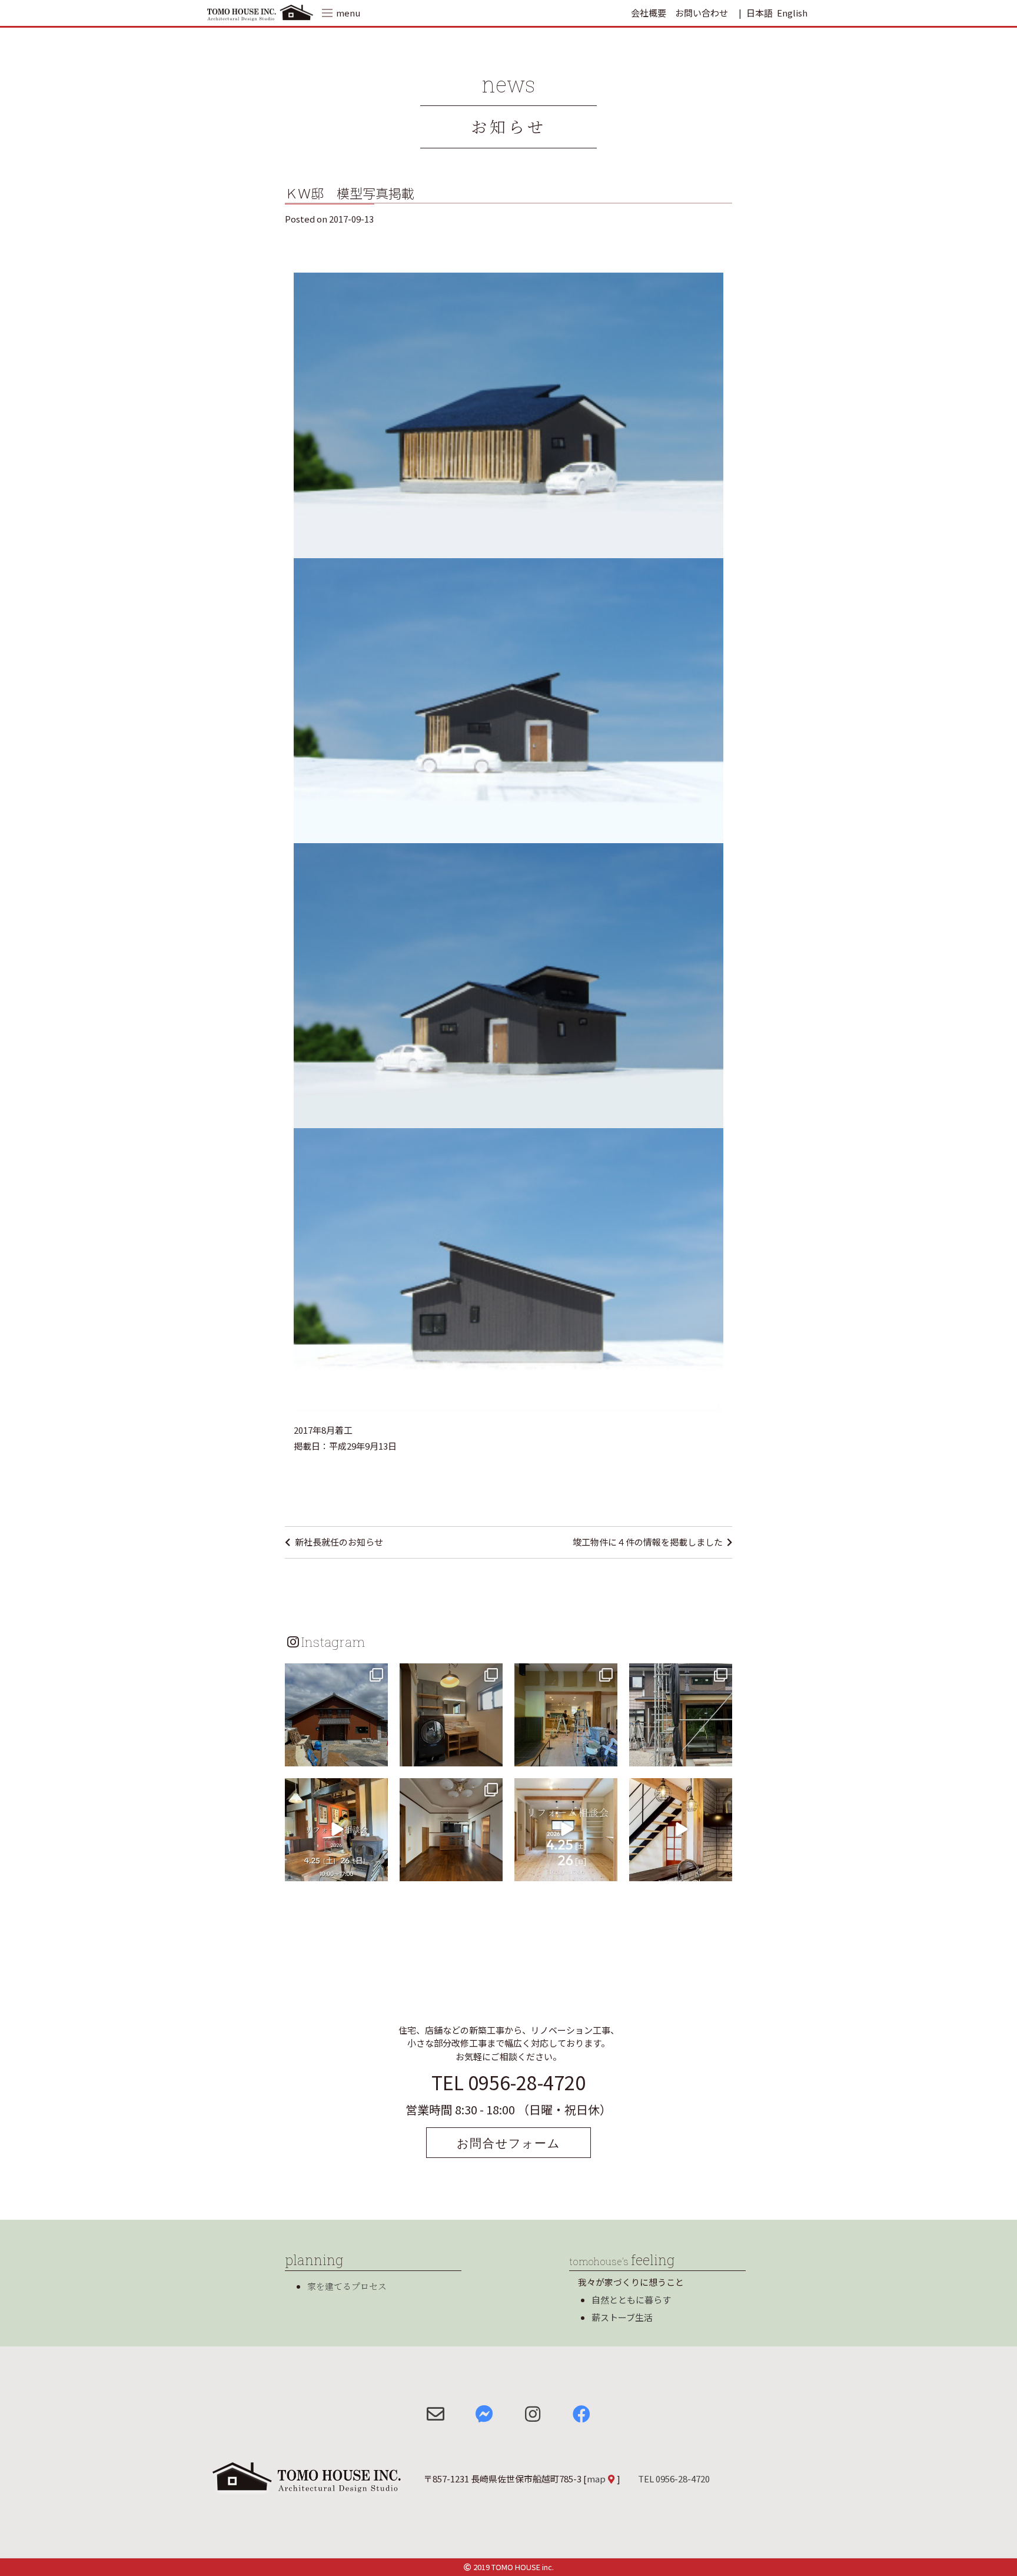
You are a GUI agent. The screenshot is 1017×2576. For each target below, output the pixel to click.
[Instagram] (377, 1755)
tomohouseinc (335, 1674)
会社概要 (649, 13)
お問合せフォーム (508, 2143)
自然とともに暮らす (631, 2300)
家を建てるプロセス (347, 2286)
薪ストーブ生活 (622, 2317)
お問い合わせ (702, 13)
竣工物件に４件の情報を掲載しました (648, 1542)
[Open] (336, 1715)
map (596, 2479)
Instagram (333, 1642)
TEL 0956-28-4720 (508, 2082)
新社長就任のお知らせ (339, 1542)
